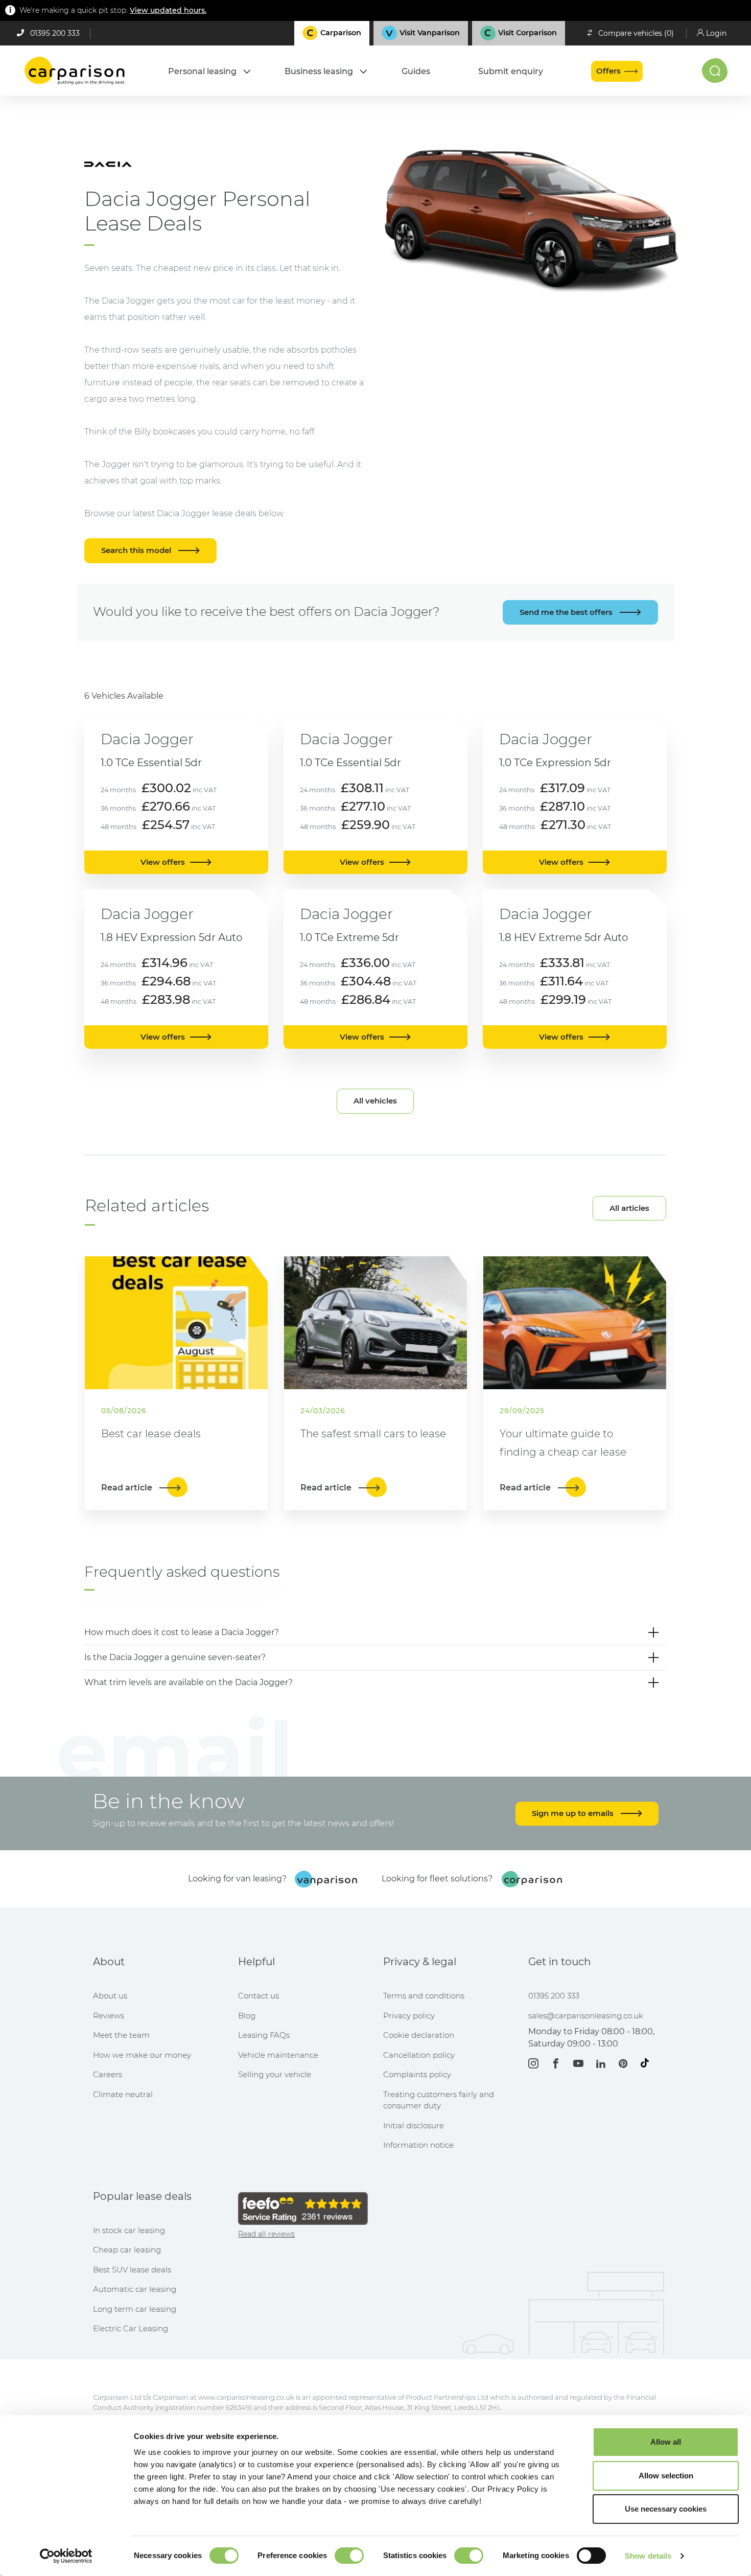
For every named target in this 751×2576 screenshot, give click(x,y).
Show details (648, 2556)
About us (110, 1996)
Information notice (418, 2145)
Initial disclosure (414, 2125)
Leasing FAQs (264, 2035)
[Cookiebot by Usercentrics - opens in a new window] (66, 2556)
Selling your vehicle (275, 2074)
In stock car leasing (129, 2230)
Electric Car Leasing (131, 2328)
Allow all (666, 2442)
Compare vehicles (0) (636, 33)
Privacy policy (409, 2016)
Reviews (109, 2016)
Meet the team (121, 2035)
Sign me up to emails (574, 1813)
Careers (108, 2074)
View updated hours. (168, 10)
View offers (163, 862)
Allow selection (666, 2476)
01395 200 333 (55, 33)
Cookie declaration (419, 2035)
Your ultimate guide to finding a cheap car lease (563, 1443)
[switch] (349, 2556)
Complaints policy (417, 2074)
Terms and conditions (424, 1996)
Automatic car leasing (135, 2289)
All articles (629, 1208)
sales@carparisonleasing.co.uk (586, 2016)
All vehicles (375, 1101)
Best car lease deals (151, 1434)
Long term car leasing (135, 2309)
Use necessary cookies (666, 2509)
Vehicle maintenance (278, 2055)
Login (716, 33)
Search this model (137, 550)
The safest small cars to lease (373, 1434)
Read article (128, 1488)
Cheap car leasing (127, 2250)
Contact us (259, 1996)
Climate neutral (123, 2094)
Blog (247, 2016)
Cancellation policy (419, 2055)
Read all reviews (266, 2234)
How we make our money (142, 2055)
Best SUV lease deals (132, 2270)
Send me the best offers (567, 612)
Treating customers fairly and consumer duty (439, 2100)
